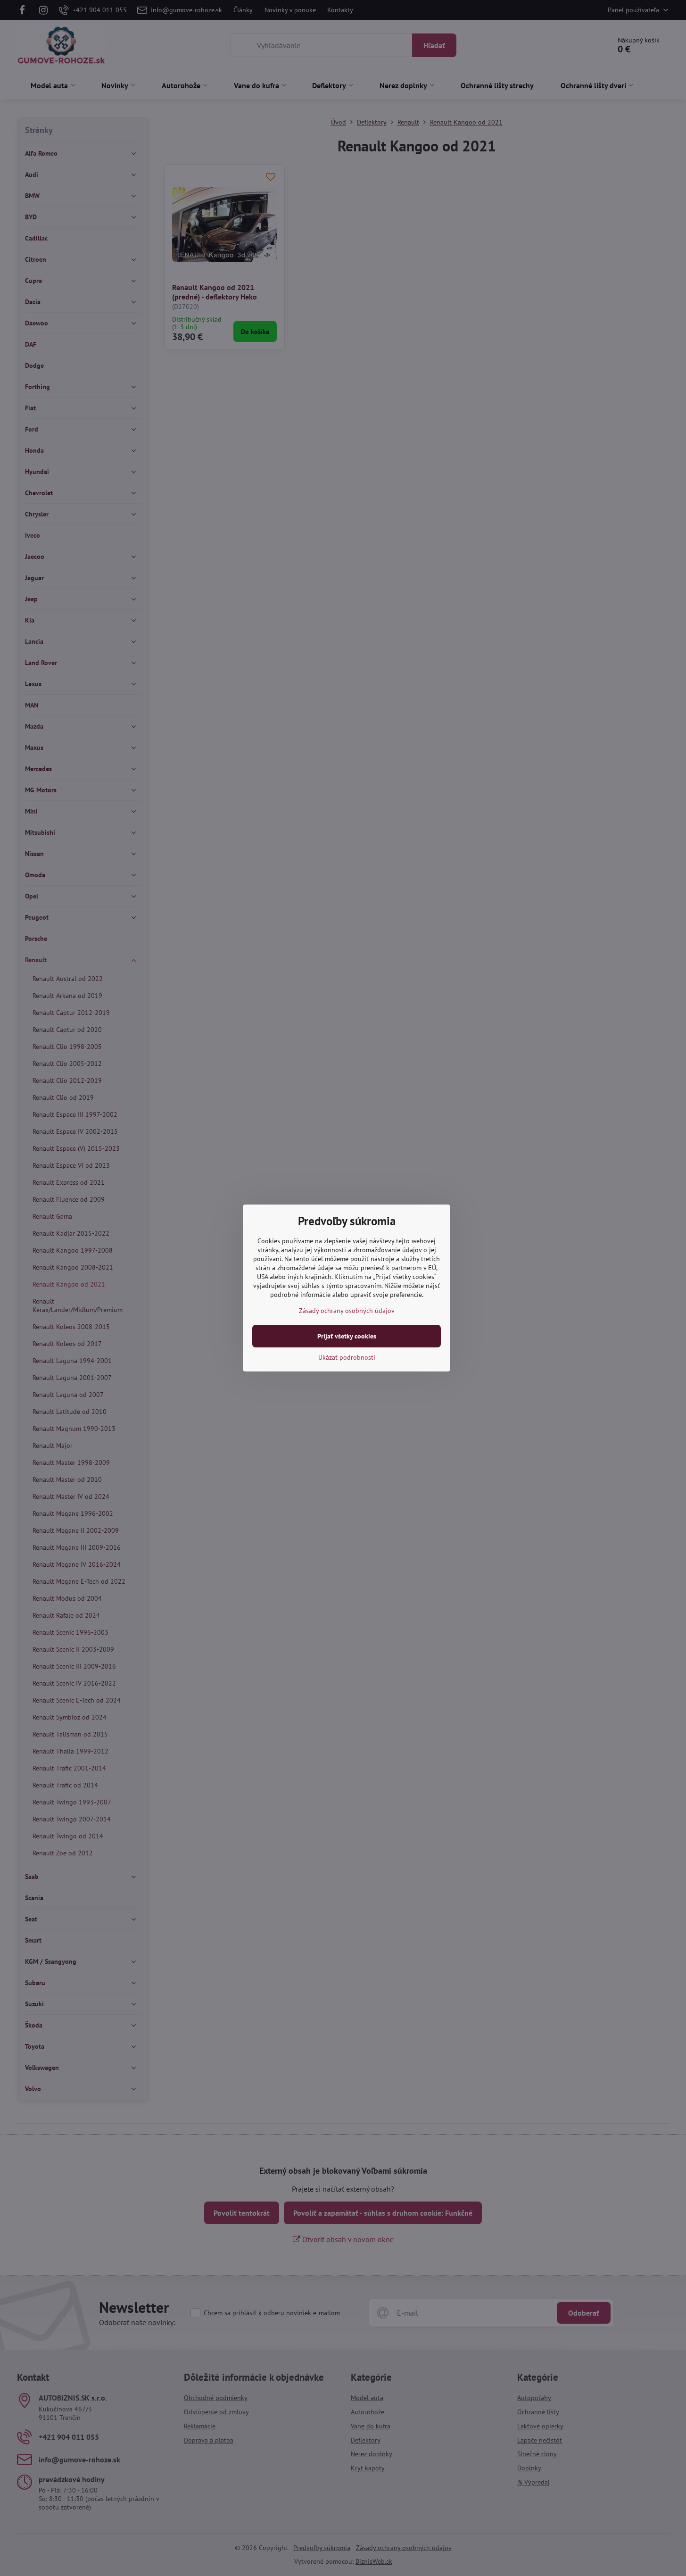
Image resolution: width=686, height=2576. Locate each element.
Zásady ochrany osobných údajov (347, 1311)
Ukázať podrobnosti (347, 1357)
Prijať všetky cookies (347, 1336)
